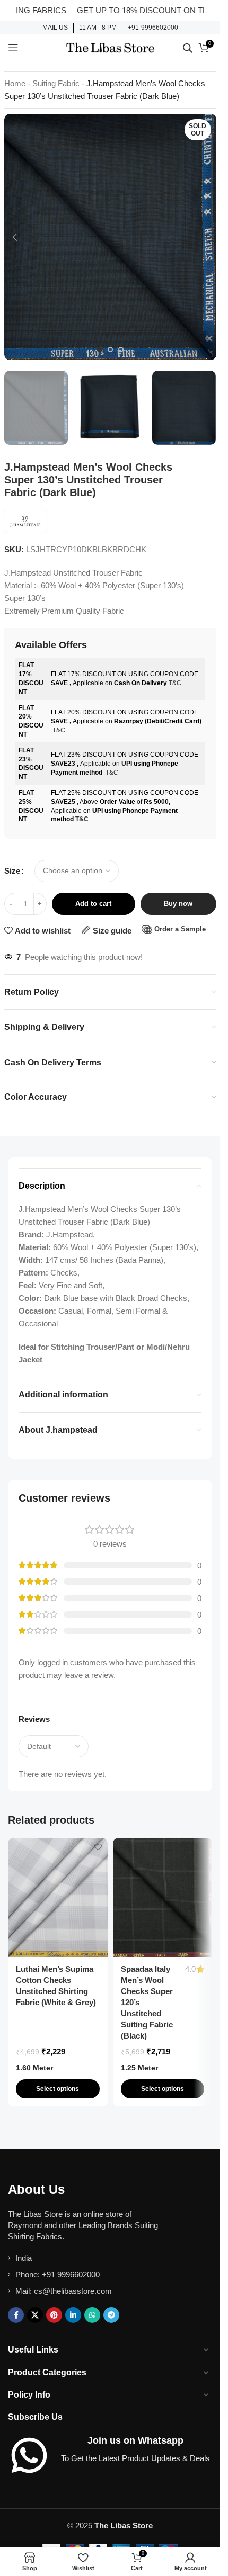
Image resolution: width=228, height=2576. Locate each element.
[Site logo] (110, 47)
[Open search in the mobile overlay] (188, 48)
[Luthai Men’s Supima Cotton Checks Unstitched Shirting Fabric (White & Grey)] (58, 1897)
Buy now (178, 904)
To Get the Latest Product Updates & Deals (135, 2458)
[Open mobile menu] (13, 48)
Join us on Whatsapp (135, 2440)
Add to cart (93, 904)
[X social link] (35, 2315)
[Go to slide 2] (110, 349)
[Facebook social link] (16, 2315)
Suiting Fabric (56, 83)
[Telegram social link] (111, 2315)
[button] (15, 237)
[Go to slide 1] (100, 349)
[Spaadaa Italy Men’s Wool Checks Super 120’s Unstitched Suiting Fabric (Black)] (163, 1897)
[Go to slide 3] (121, 349)
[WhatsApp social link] (92, 2315)
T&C (175, 683)
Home (15, 83)
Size (12, 871)
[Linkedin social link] (73, 2315)
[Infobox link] (55, 28)
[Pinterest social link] (54, 2315)
